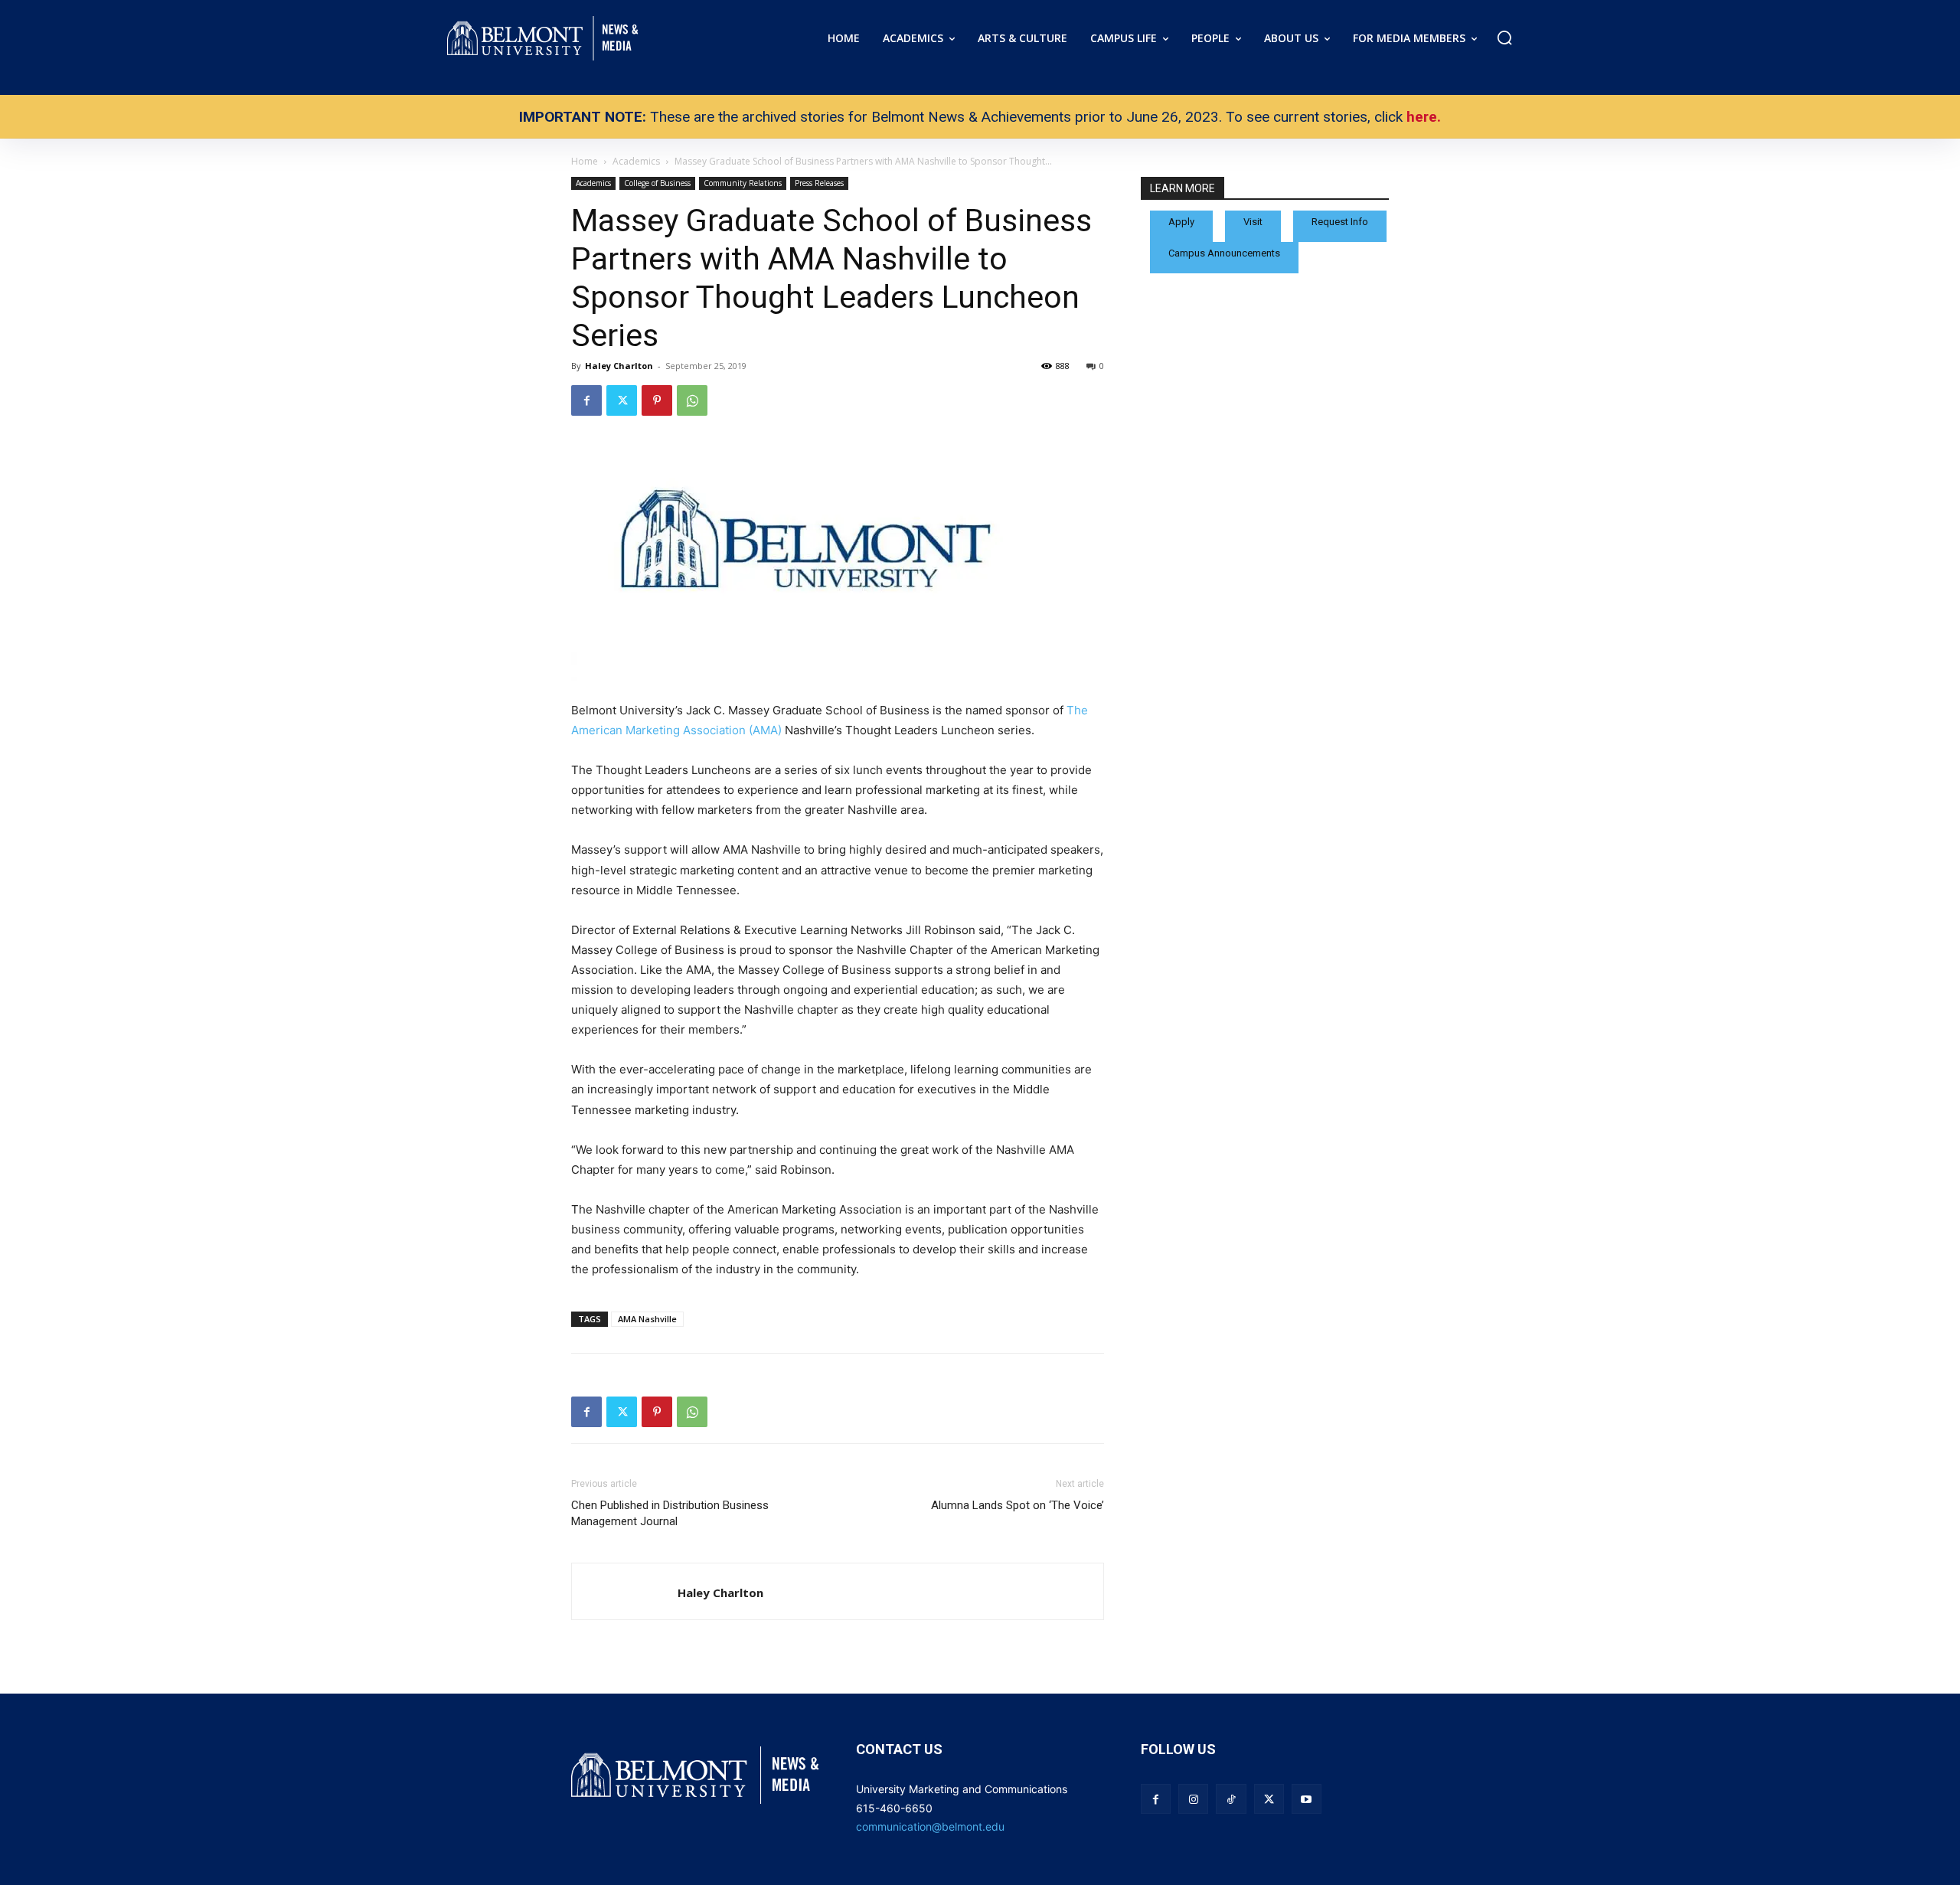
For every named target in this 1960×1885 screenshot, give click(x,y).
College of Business (657, 183)
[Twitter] (622, 400)
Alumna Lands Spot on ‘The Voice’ (1018, 1505)
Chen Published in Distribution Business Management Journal (670, 1513)
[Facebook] (586, 400)
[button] (1504, 38)
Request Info (1340, 222)
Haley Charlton (619, 366)
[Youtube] (1307, 1799)
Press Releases (819, 183)
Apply (1181, 222)
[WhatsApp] (692, 400)
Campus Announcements (1224, 253)
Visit (1253, 222)
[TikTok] (1231, 1799)
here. (1424, 117)
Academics (593, 183)
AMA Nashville (647, 1319)
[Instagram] (1193, 1799)
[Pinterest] (657, 400)
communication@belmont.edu (930, 1826)
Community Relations (743, 183)
